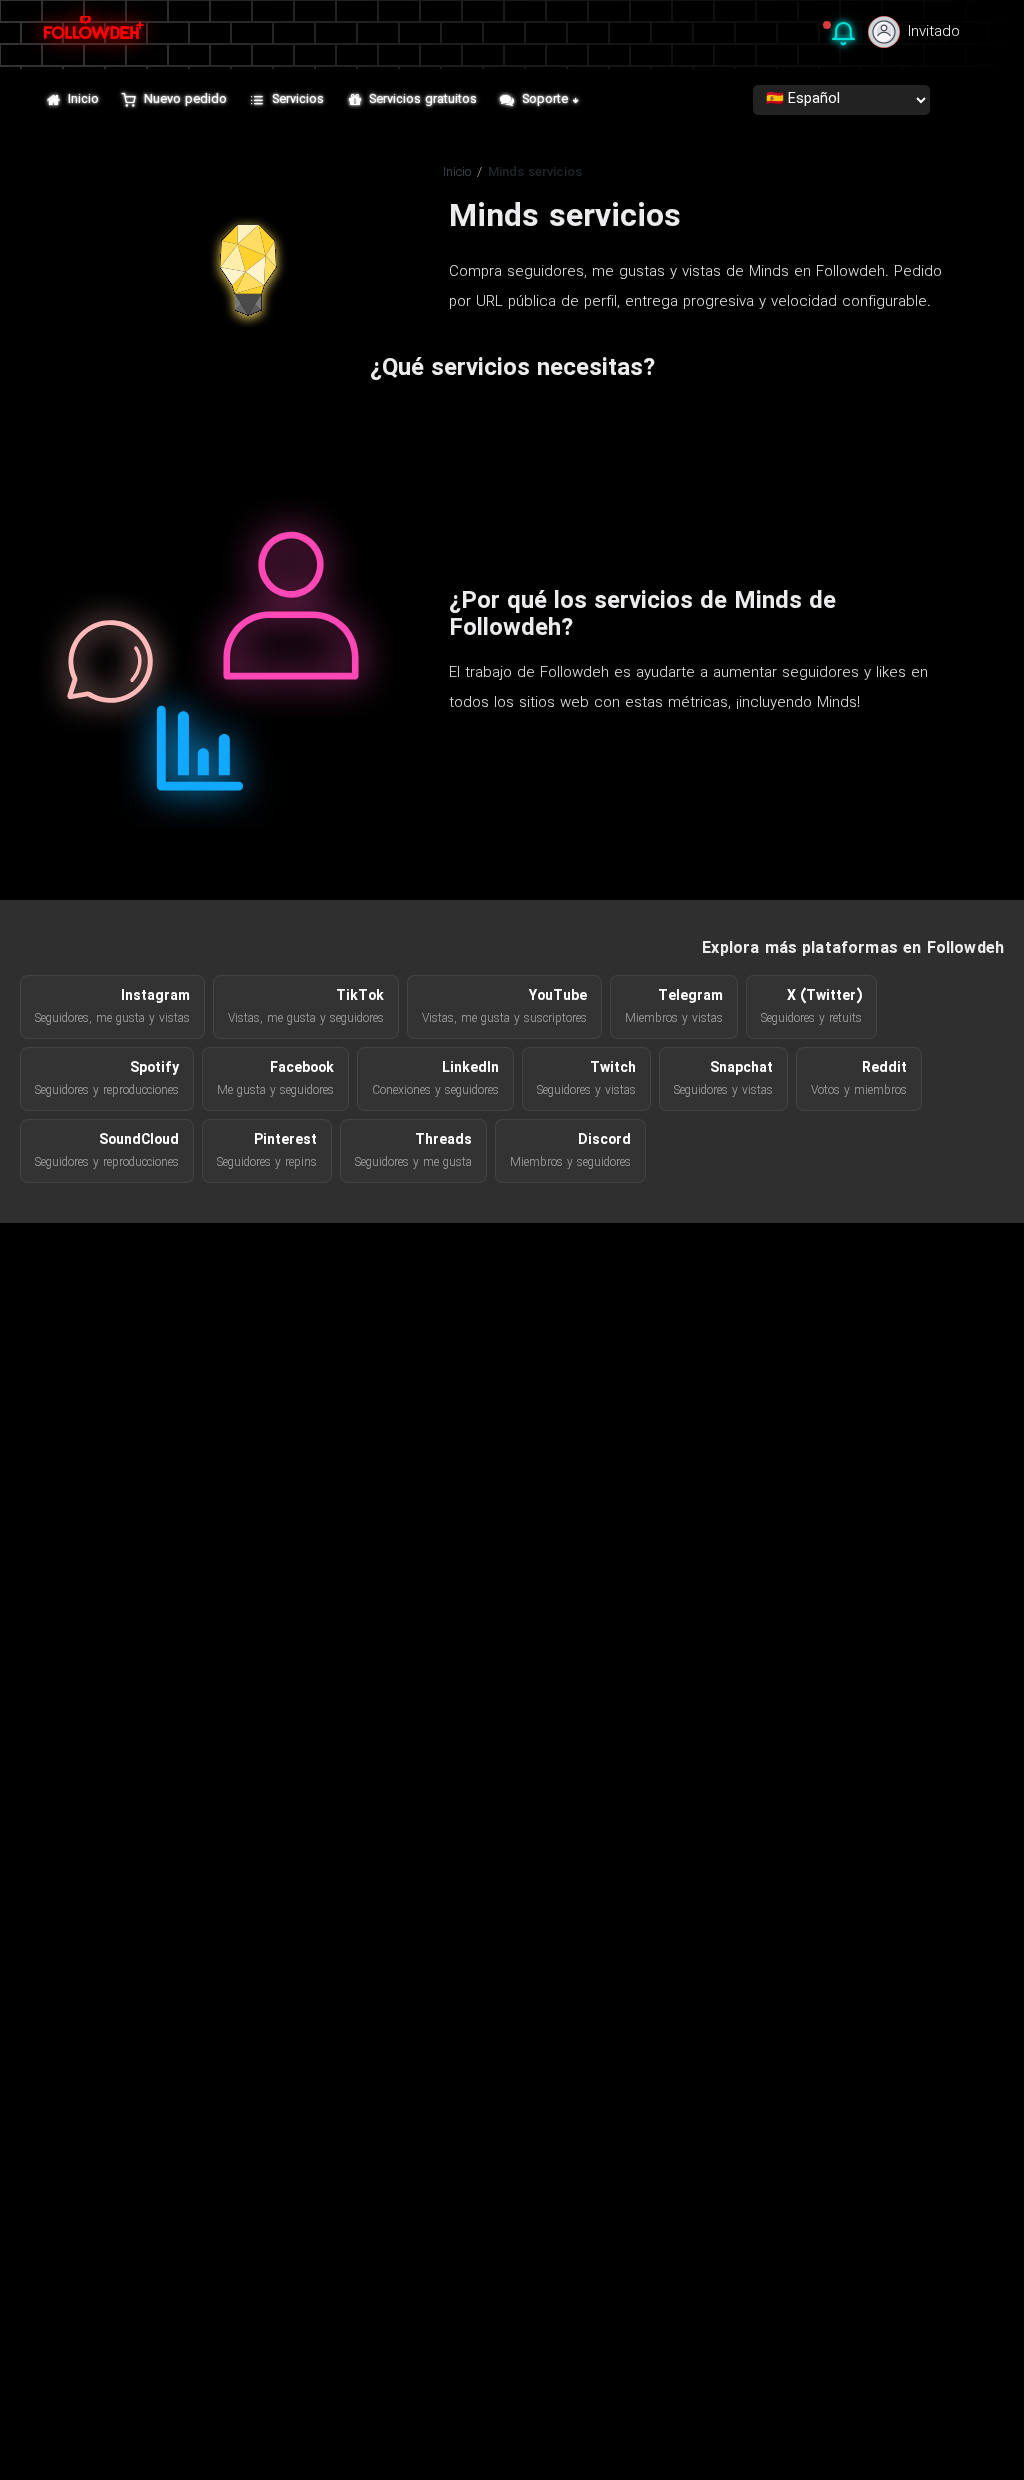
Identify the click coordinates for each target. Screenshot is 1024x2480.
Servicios (298, 100)
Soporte (545, 100)
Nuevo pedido (185, 100)
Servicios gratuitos (423, 100)
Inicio (83, 100)
